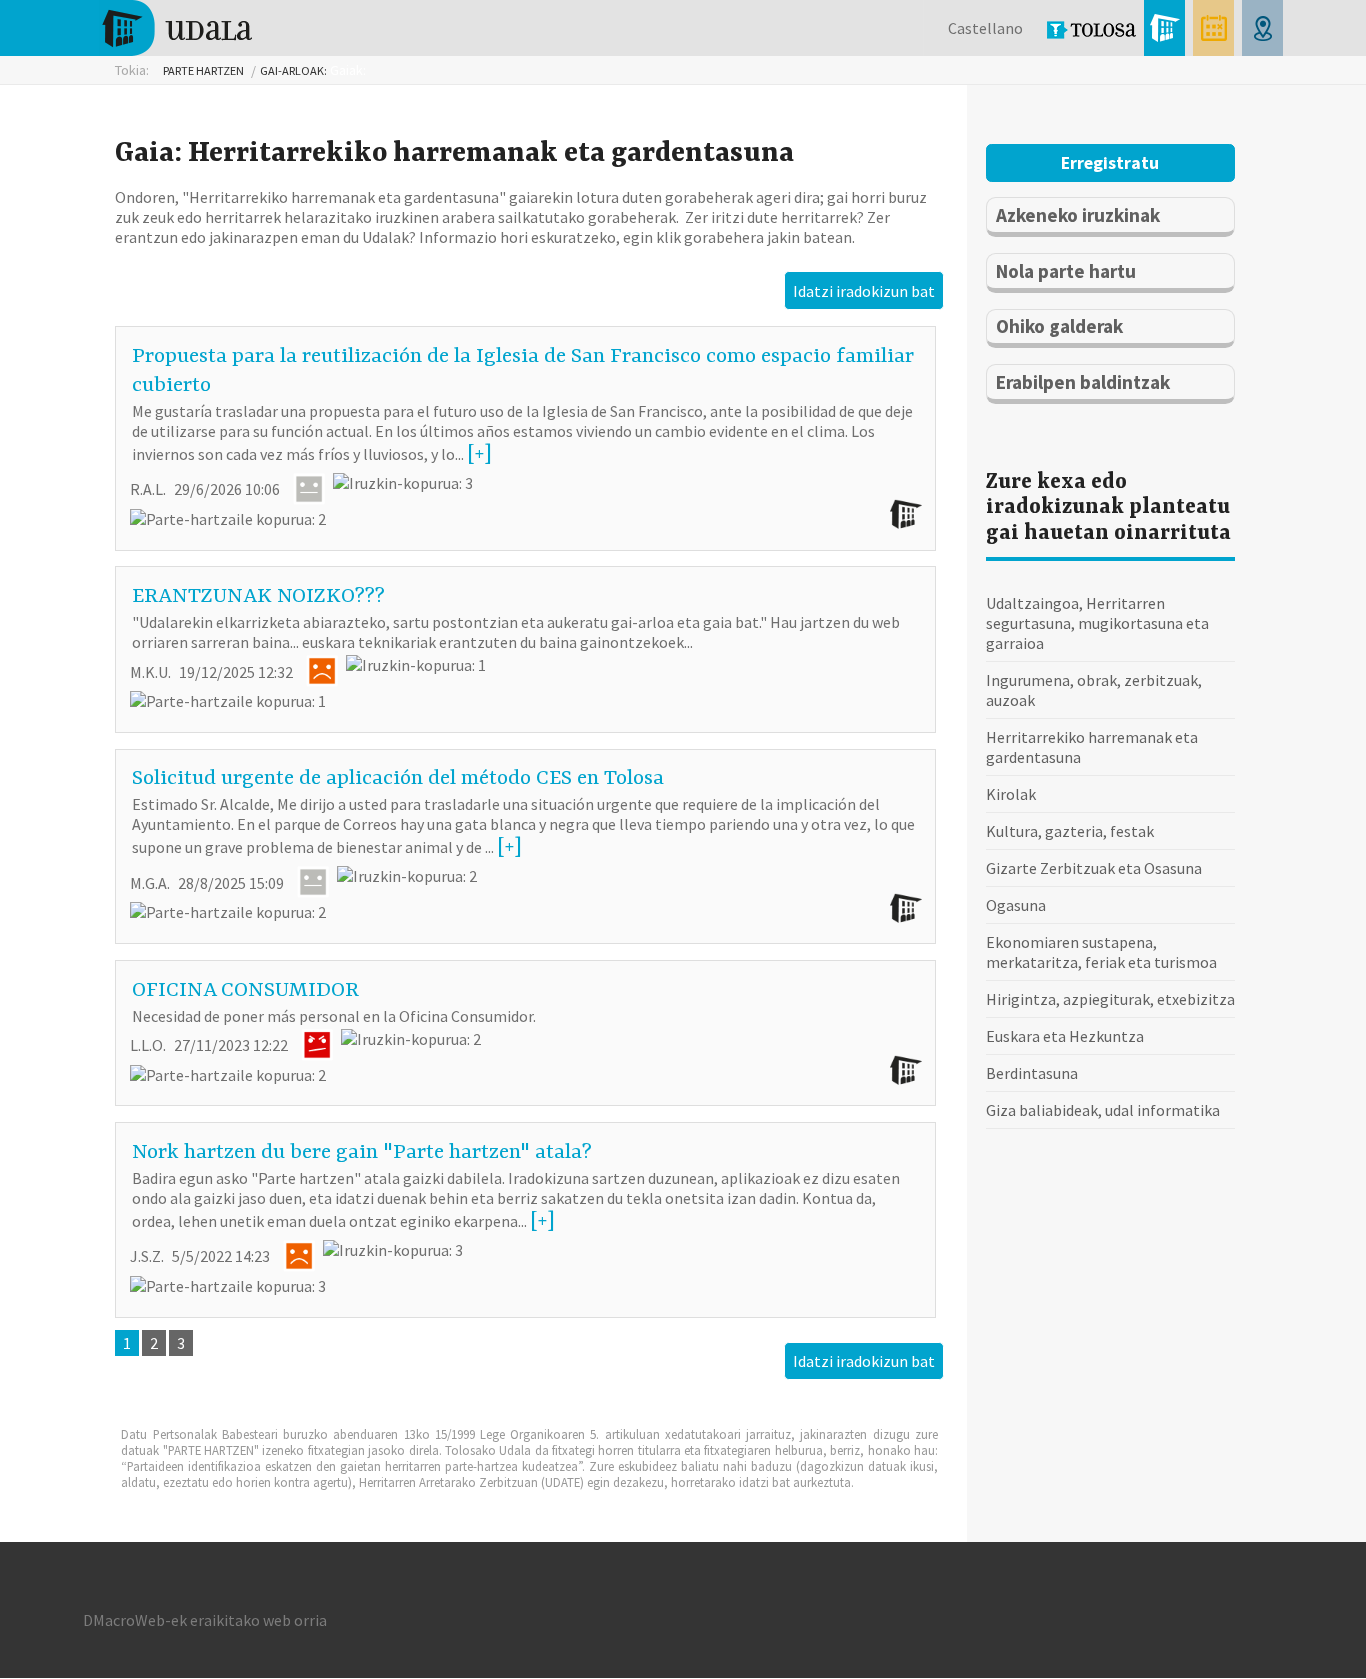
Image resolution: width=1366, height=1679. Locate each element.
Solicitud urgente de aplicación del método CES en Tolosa (398, 779)
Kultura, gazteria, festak (1070, 831)
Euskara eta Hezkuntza (1065, 1036)
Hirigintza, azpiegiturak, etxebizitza (1110, 999)
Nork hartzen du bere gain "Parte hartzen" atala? (362, 1153)
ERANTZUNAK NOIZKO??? (258, 597)
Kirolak (1011, 794)
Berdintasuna (1032, 1073)
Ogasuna (1016, 905)
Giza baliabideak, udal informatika (1103, 1110)
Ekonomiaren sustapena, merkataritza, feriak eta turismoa (1101, 952)
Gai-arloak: (293, 70)
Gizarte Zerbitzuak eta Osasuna (1094, 868)
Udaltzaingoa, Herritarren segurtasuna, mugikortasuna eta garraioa (1097, 623)
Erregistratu (1110, 163)
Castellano (985, 28)
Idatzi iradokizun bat (864, 291)
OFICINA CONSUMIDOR (245, 991)
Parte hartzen (203, 70)
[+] (479, 455)
